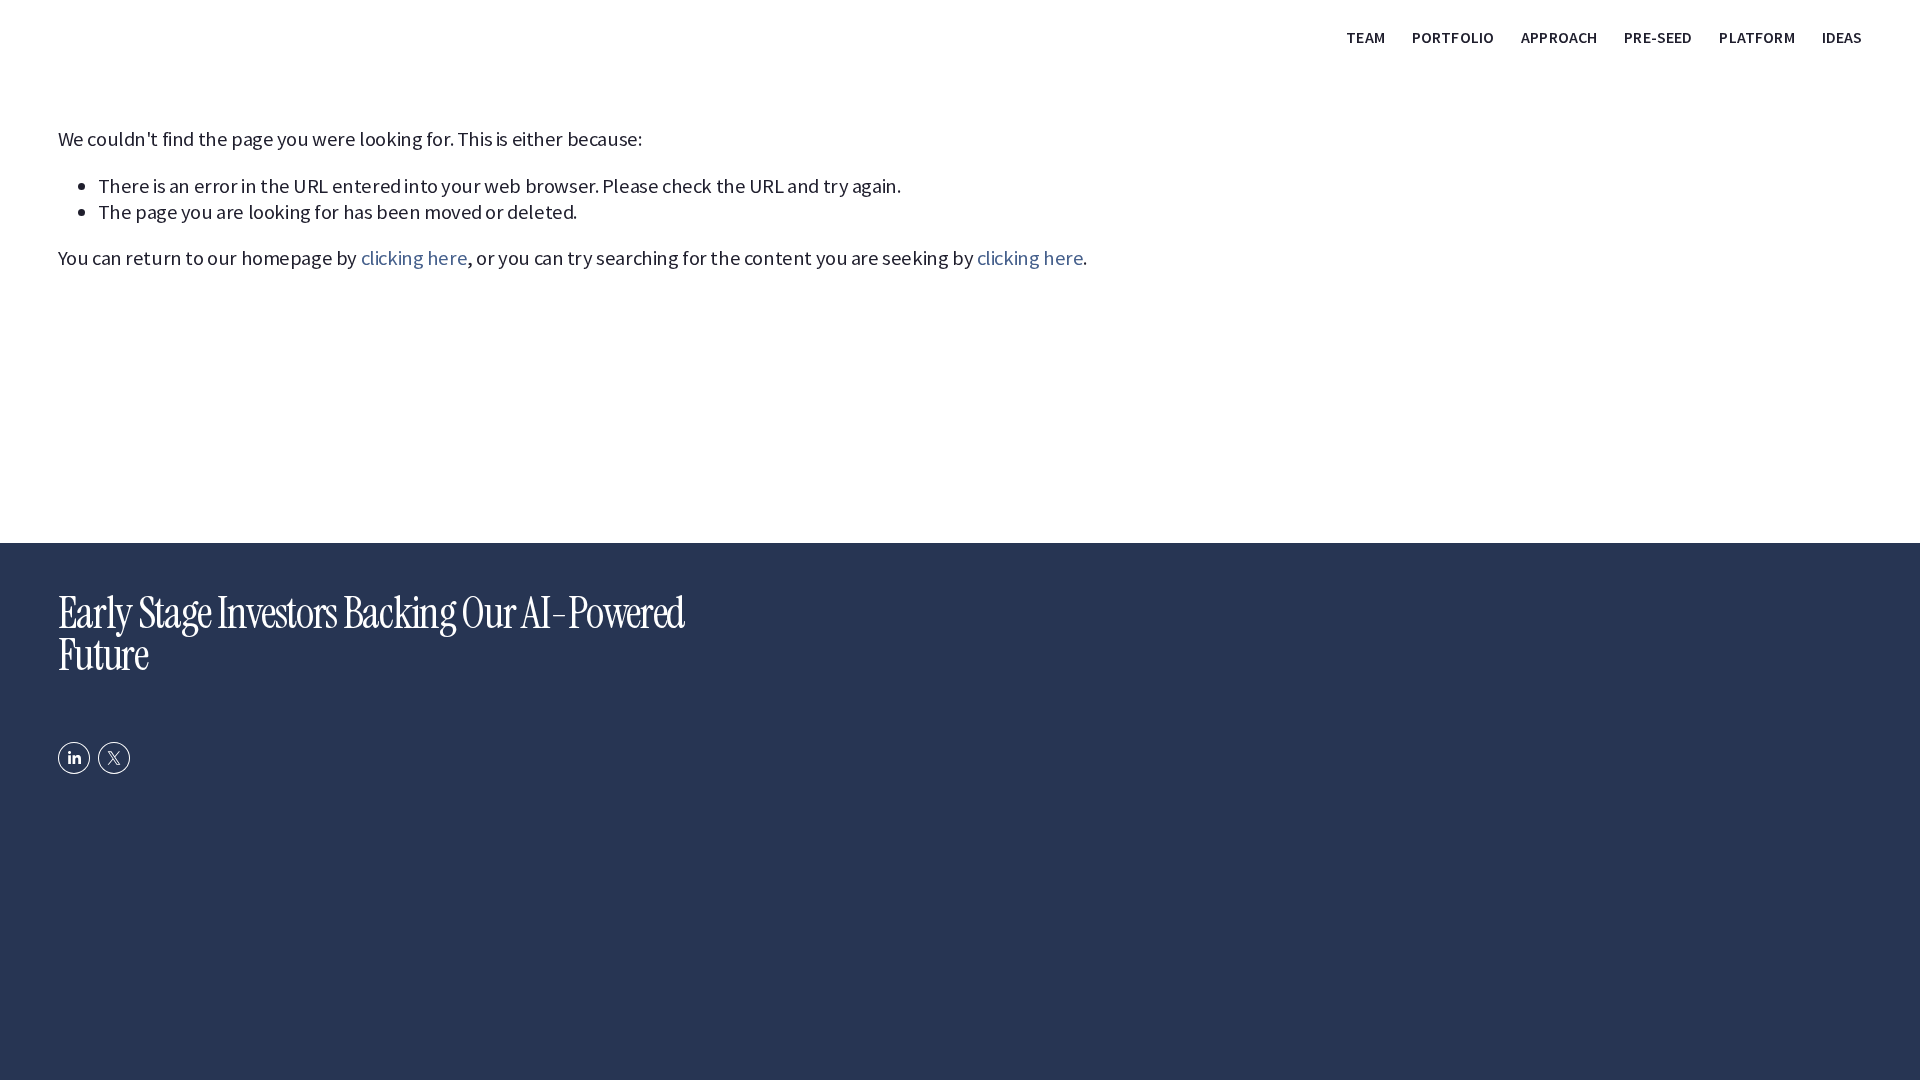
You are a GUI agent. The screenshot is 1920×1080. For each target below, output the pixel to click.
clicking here (414, 258)
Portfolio (1453, 37)
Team (1365, 37)
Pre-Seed (1658, 37)
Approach (1559, 37)
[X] (114, 758)
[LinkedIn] (74, 758)
